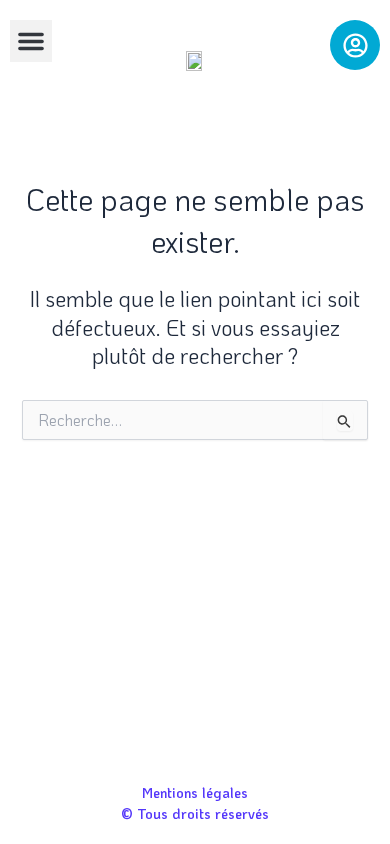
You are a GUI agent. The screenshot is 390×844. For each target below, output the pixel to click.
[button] (31, 41)
